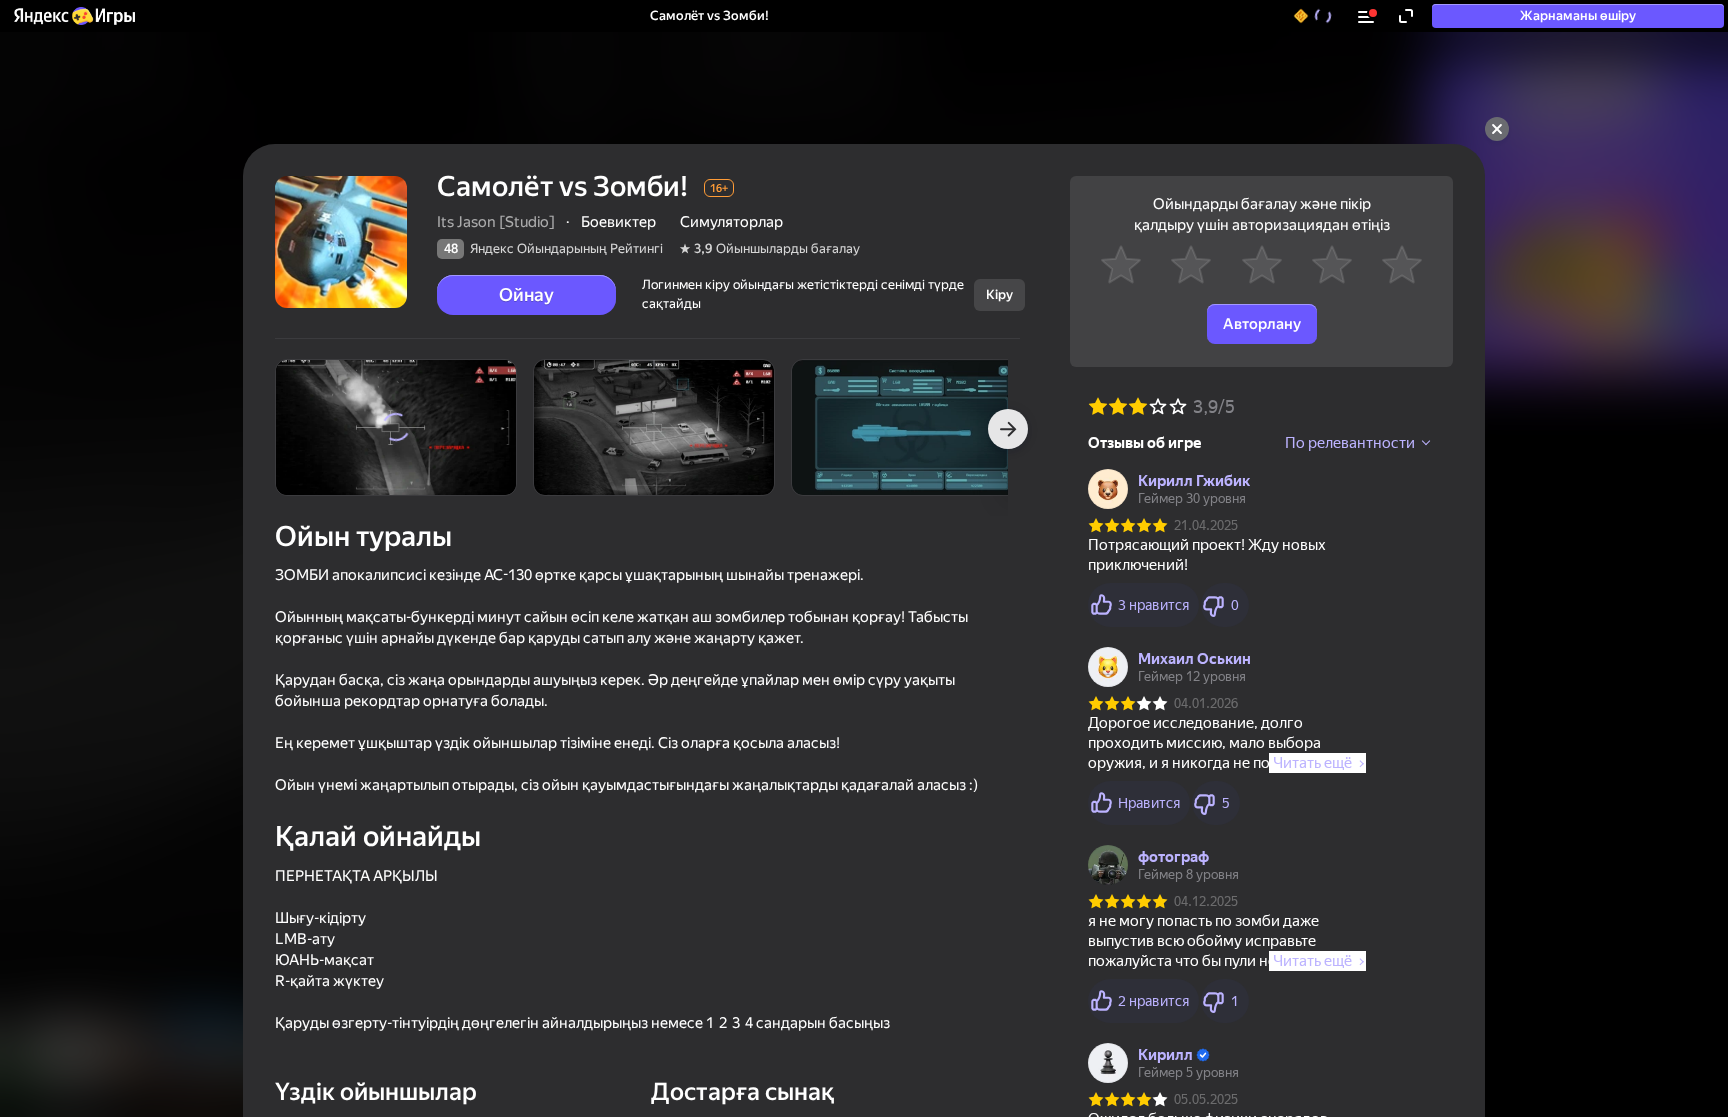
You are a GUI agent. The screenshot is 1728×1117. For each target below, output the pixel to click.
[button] (73, 16)
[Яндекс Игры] (73, 16)
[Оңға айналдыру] (1008, 429)
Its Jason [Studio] (496, 222)
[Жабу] (1497, 129)
